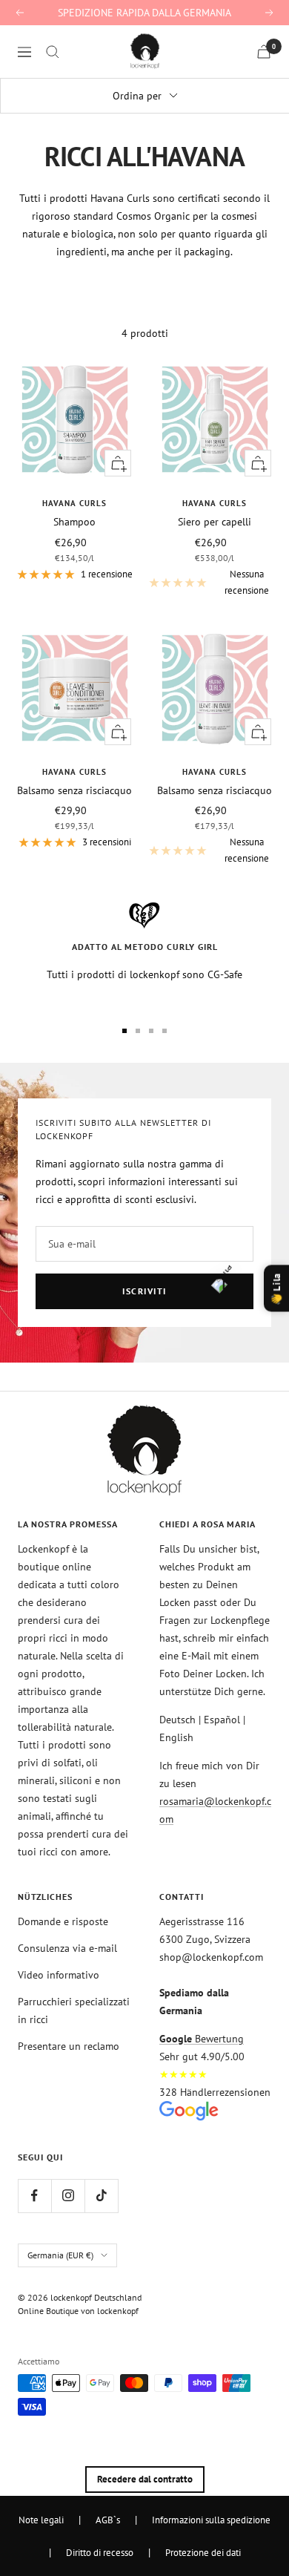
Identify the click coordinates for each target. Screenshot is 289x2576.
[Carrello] (264, 52)
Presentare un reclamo (69, 2046)
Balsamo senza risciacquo (74, 790)
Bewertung (202, 2039)
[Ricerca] (53, 52)
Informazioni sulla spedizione (211, 2520)
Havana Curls (74, 503)
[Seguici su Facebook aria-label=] (34, 2196)
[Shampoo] (74, 420)
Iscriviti (144, 1291)
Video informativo (59, 1975)
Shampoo (74, 522)
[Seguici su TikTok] (101, 2196)
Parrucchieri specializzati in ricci (74, 2010)
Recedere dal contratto (145, 2479)
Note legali (41, 2520)
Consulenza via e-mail (67, 1948)
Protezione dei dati (203, 2552)
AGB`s (108, 2520)
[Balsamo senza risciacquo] (74, 688)
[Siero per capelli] (215, 420)
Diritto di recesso (100, 2552)
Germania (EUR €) (60, 2255)
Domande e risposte (63, 1921)
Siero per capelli (215, 522)
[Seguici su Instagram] (68, 2196)
